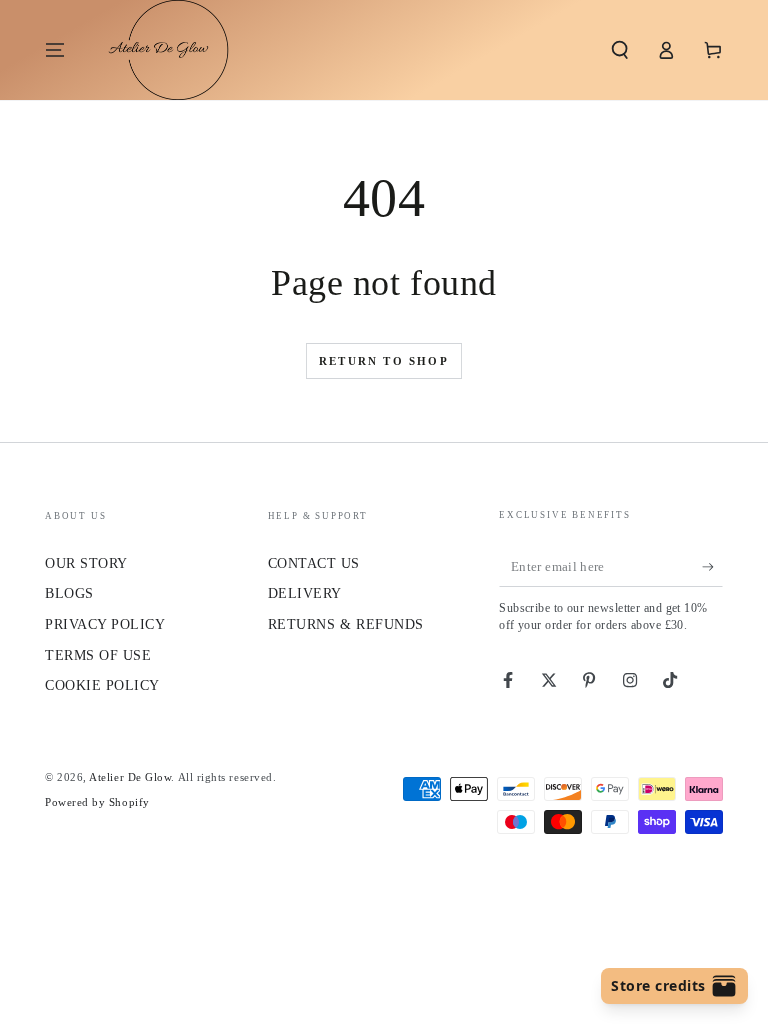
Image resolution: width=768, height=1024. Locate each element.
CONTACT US (314, 563)
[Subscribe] (712, 567)
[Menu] (55, 50)
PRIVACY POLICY (105, 624)
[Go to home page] (158, 50)
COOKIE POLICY (102, 685)
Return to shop (384, 361)
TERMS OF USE (98, 655)
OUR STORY (86, 563)
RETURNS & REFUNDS (346, 624)
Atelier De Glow (130, 777)
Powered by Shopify (97, 802)
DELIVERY (305, 593)
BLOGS (69, 593)
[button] (619, 50)
